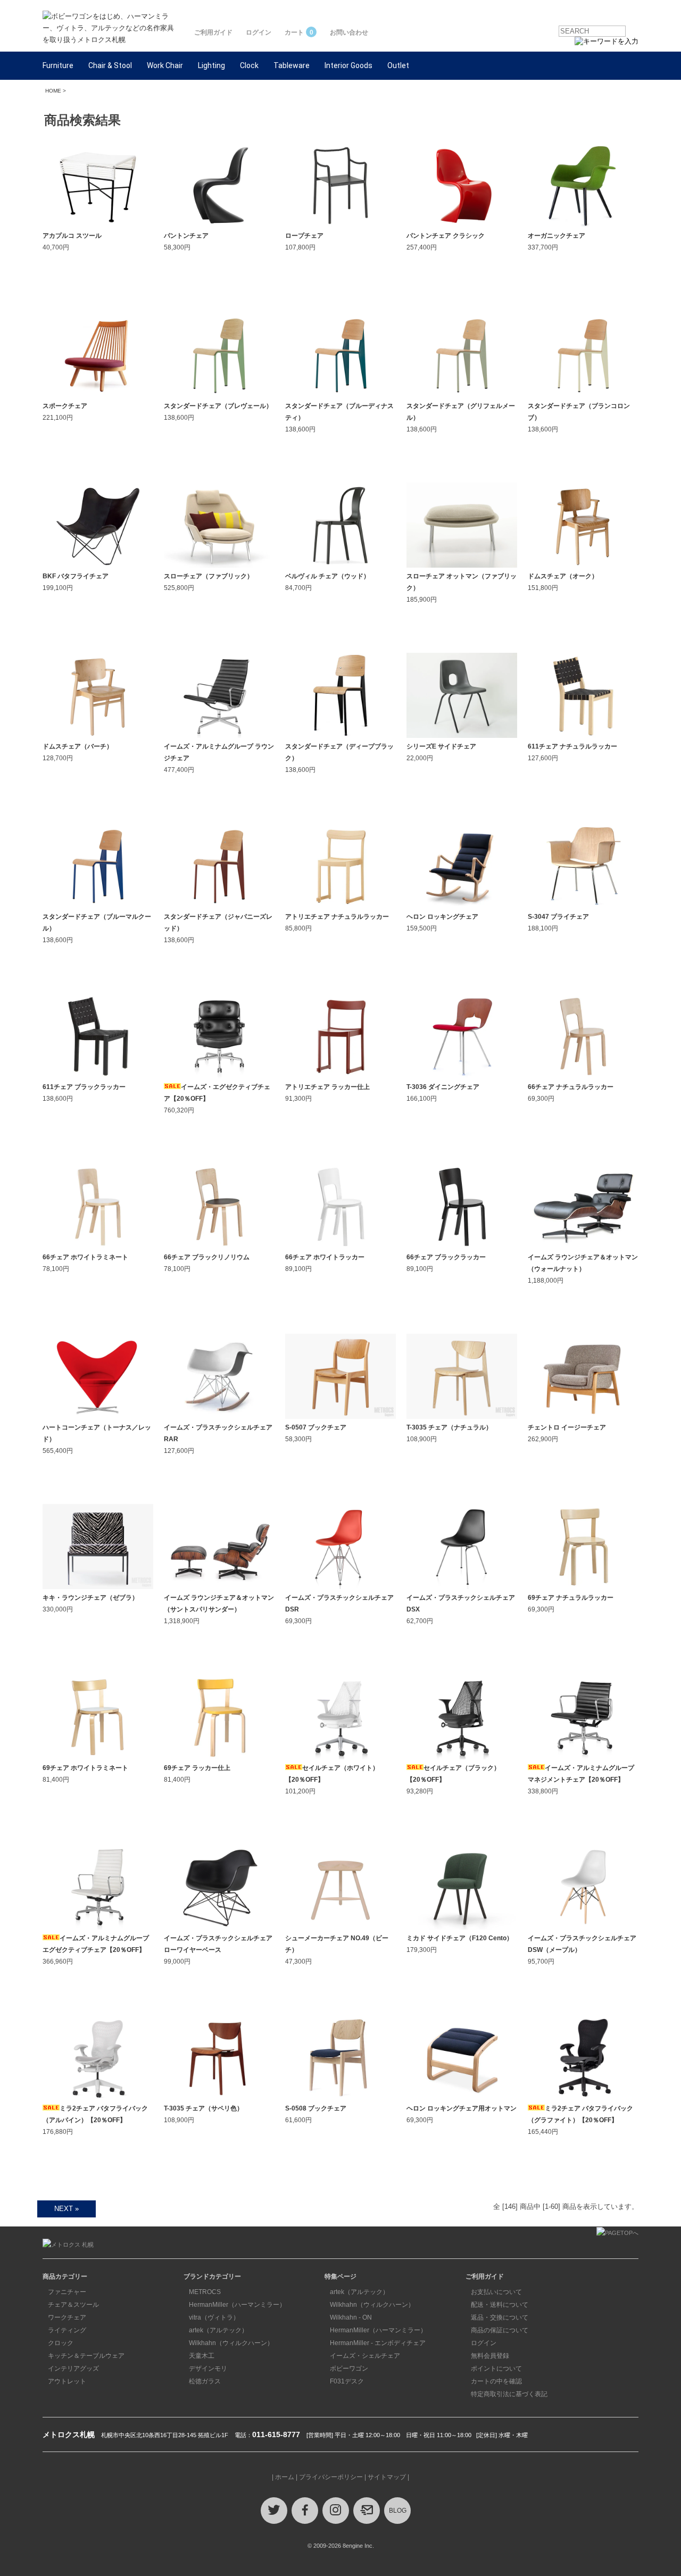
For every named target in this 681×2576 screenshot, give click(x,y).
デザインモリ (208, 2369)
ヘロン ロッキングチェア (442, 917)
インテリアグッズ (73, 2369)
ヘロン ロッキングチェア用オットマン (462, 2108)
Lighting (211, 65)
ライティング (67, 2330)
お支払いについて (496, 2292)
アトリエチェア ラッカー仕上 (327, 1087)
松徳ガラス (205, 2381)
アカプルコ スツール (72, 236)
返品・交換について (500, 2317)
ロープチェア (304, 236)
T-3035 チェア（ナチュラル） (449, 1427)
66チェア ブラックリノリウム (207, 1257)
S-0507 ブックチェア (316, 1427)
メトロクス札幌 (69, 2434)
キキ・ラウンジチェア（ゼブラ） (90, 1598)
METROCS (205, 2292)
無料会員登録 (490, 2356)
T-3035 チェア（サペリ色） (204, 2108)
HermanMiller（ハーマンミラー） (237, 2305)
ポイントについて (496, 2369)
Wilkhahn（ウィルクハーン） (231, 2343)
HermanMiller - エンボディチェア (378, 2343)
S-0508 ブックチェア (316, 2108)
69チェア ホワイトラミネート (85, 1768)
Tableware (292, 65)
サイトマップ (387, 2477)
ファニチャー (67, 2292)
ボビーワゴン (349, 2369)
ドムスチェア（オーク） (563, 576)
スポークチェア (65, 406)
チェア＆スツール (73, 2305)
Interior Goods (348, 65)
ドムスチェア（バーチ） (78, 746)
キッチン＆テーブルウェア (86, 2356)
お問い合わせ (349, 32)
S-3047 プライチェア (558, 917)
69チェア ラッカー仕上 (197, 1768)
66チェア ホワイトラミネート (85, 1257)
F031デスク (347, 2381)
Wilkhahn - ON (351, 2317)
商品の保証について (500, 2330)
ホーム (285, 2477)
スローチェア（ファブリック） (209, 576)
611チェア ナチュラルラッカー (572, 746)
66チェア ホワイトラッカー (325, 1257)
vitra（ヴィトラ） (214, 2317)
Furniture (58, 65)
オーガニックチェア (557, 236)
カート (299, 32)
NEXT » (67, 2209)
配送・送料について (500, 2305)
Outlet (398, 65)
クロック (61, 2343)
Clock (249, 65)
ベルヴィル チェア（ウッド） (327, 576)
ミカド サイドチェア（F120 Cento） (460, 1938)
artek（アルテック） (218, 2330)
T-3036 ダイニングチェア (443, 1087)
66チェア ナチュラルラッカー (571, 1087)
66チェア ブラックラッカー (446, 1257)
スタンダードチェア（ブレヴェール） (218, 406)
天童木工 (202, 2356)
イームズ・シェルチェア (365, 2356)
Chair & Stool (110, 65)
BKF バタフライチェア (76, 576)
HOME (53, 91)
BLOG (398, 2511)
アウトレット (67, 2381)
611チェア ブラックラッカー (84, 1087)
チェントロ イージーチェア (567, 1427)
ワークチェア (67, 2317)
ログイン (259, 32)
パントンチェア (186, 236)
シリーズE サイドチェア (441, 746)
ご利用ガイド (213, 32)
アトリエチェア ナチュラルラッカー (337, 917)
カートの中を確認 (496, 2381)
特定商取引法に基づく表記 (509, 2394)
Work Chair (165, 65)
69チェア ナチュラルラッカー (571, 1598)
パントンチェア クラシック (446, 236)
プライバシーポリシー (331, 2477)
